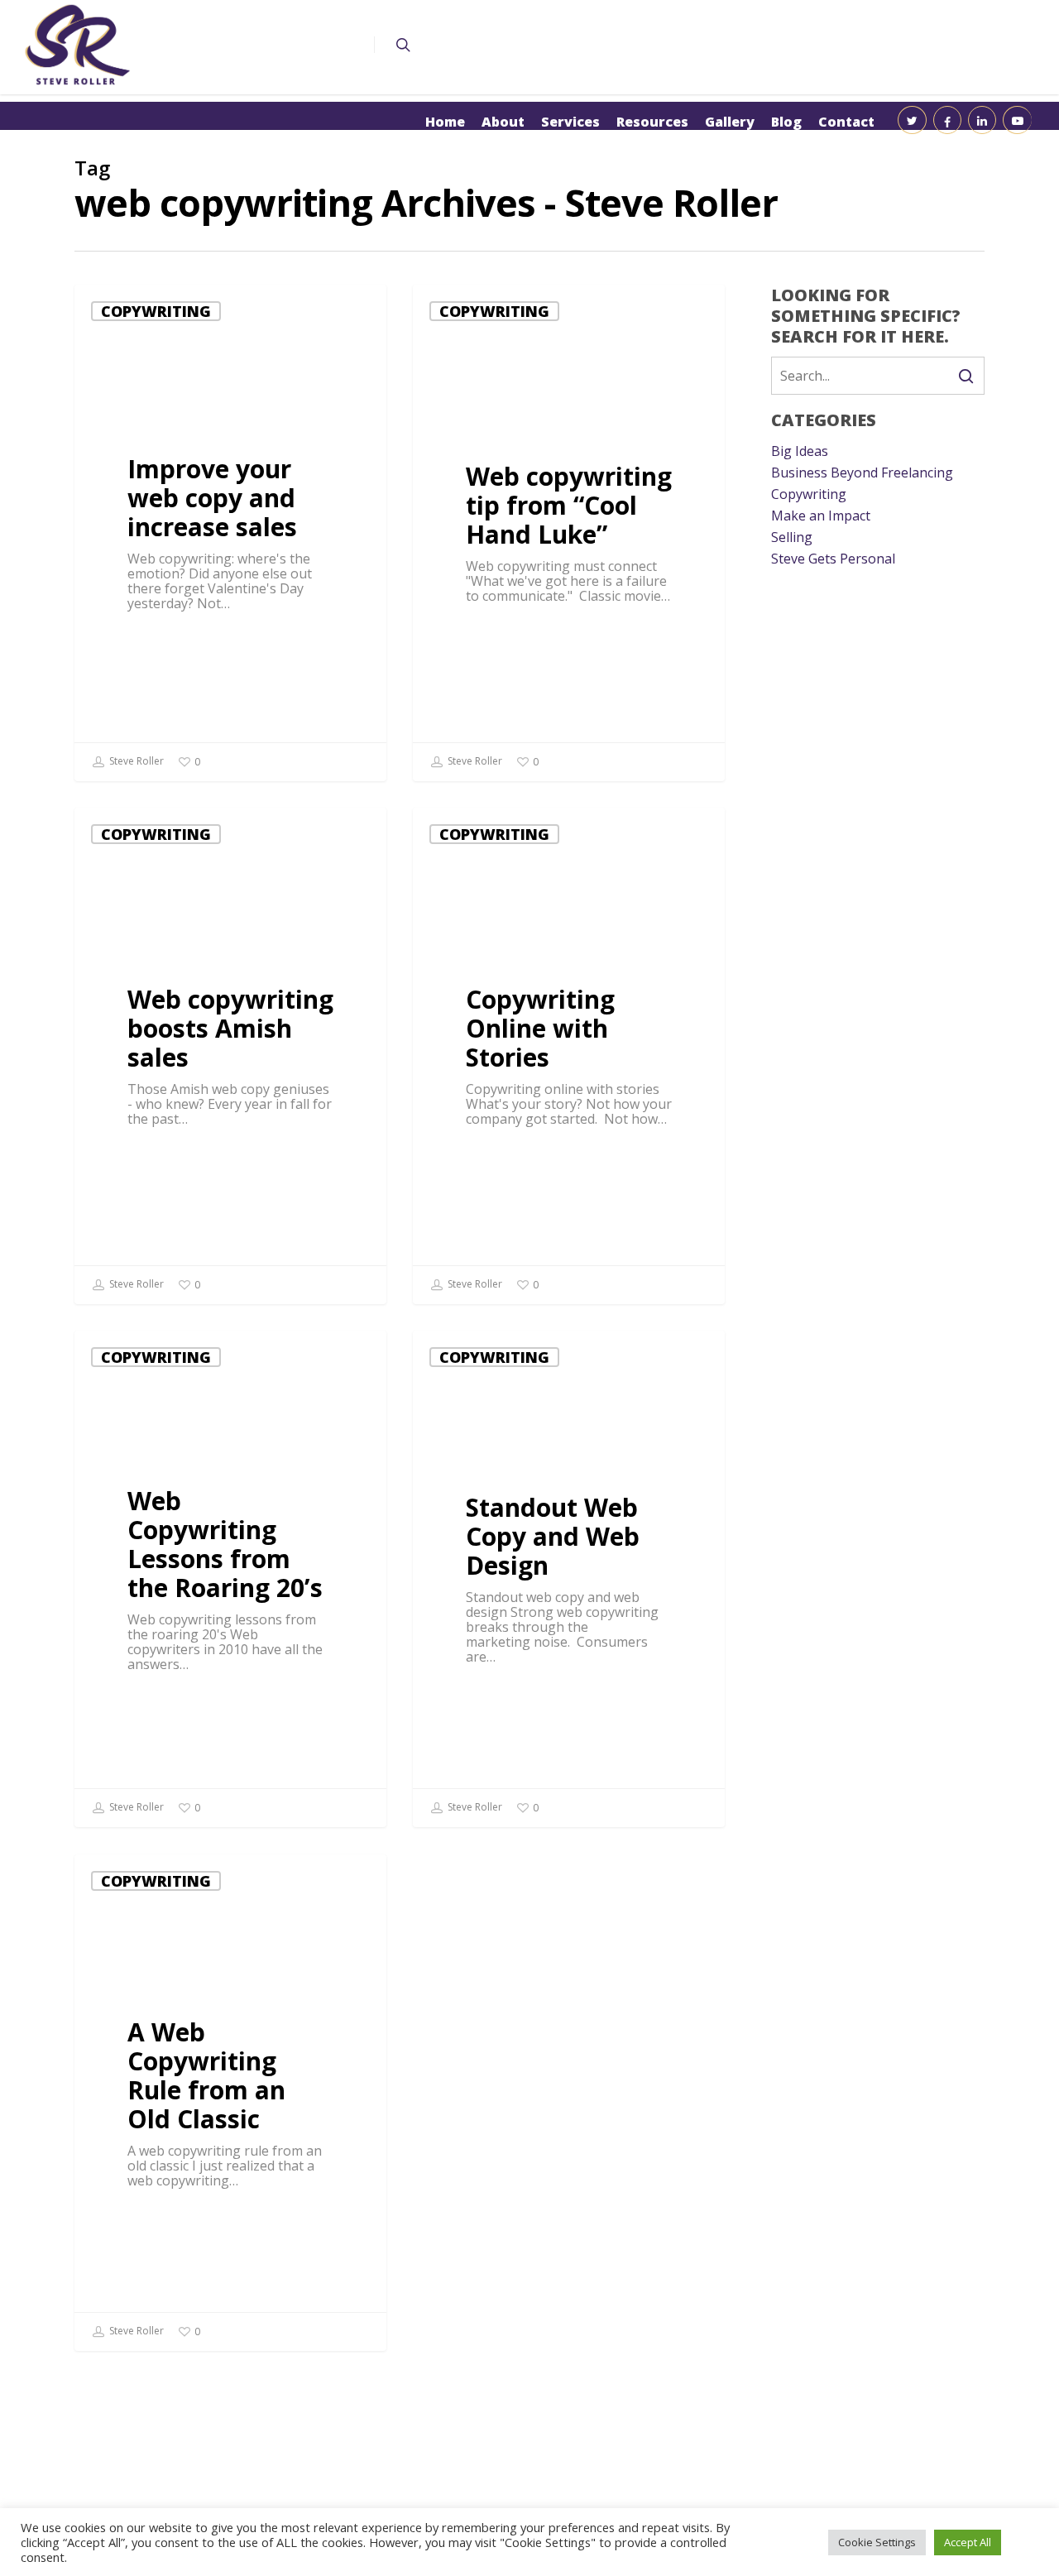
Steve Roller (135, 761)
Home (445, 122)
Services (570, 122)
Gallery (730, 122)
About (503, 122)
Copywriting (156, 311)
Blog (786, 122)
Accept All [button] (968, 2542)
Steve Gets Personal (833, 559)
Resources (652, 122)
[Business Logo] (78, 45)
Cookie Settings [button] (877, 2542)
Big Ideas (800, 451)
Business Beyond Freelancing (862, 473)
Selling (792, 537)
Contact (846, 122)
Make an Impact (821, 516)
